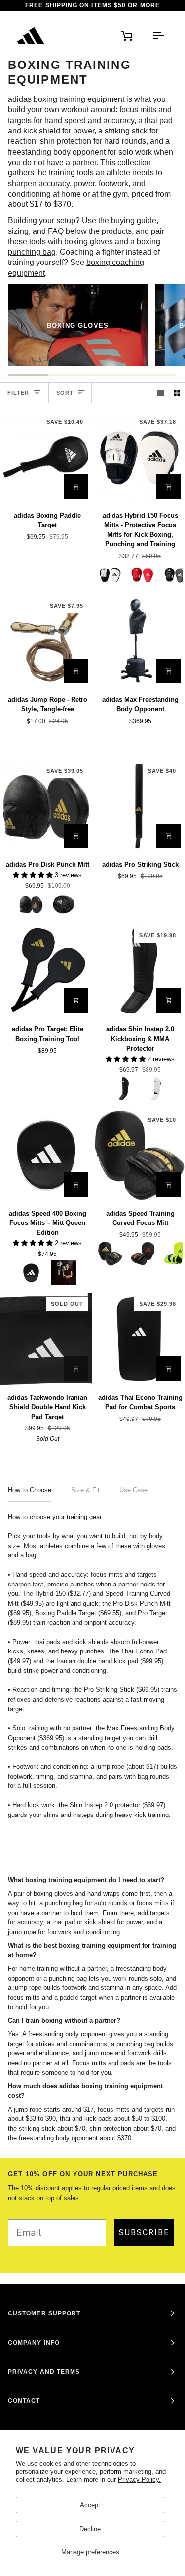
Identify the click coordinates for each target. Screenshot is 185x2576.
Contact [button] (24, 2401)
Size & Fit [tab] (85, 1490)
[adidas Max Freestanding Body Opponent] (139, 641)
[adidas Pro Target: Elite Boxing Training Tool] (46, 971)
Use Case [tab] (133, 1490)
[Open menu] (154, 35)
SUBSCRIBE (144, 2232)
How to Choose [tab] (30, 1490)
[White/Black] (110, 575)
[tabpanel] (92, 1666)
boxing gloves (89, 242)
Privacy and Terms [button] (44, 2372)
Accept (90, 2505)
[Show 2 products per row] (177, 393)
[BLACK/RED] (143, 1254)
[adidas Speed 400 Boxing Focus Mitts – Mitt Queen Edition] (46, 1155)
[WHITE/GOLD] (156, 1089)
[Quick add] (169, 487)
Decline (90, 2529)
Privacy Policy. (139, 2480)
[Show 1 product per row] (161, 393)
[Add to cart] (76, 487)
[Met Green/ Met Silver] (64, 1273)
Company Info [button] (34, 2343)
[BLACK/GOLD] (31, 904)
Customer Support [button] (44, 2313)
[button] (34, 875)
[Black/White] (64, 904)
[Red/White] (143, 575)
